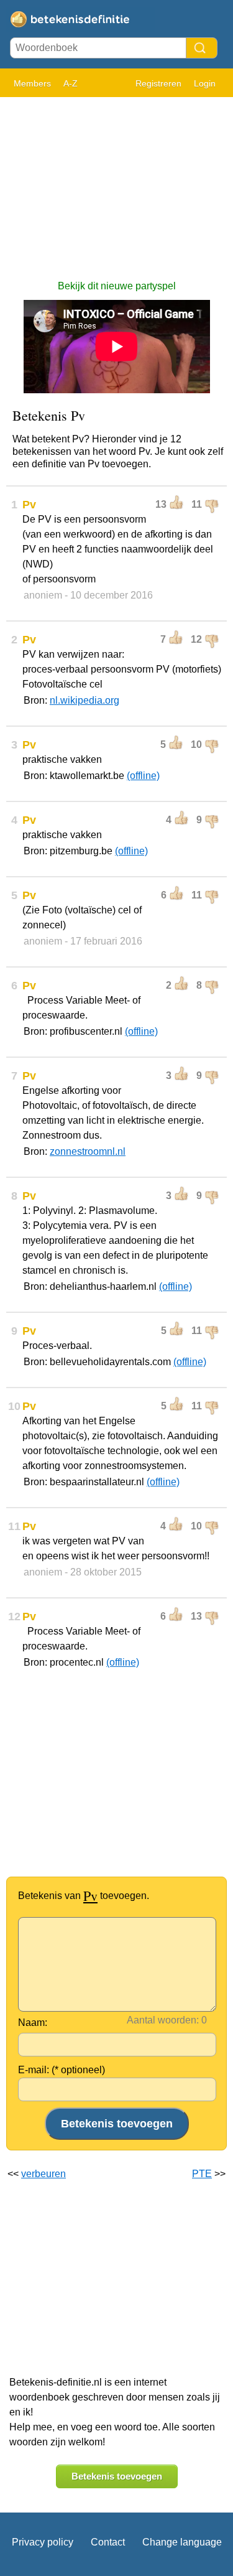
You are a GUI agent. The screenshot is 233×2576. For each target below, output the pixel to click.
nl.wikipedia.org (85, 700)
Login (205, 83)
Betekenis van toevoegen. (84, 1896)
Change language (182, 2542)
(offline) (143, 776)
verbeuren (43, 2174)
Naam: (33, 2023)
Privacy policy (43, 2542)
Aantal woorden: (163, 2020)
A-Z (71, 83)
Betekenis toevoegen (117, 2476)
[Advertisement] (116, 182)
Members (32, 83)
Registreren (158, 83)
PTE (202, 2174)
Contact (108, 2542)
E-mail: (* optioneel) (62, 2070)
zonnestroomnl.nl (88, 1151)
